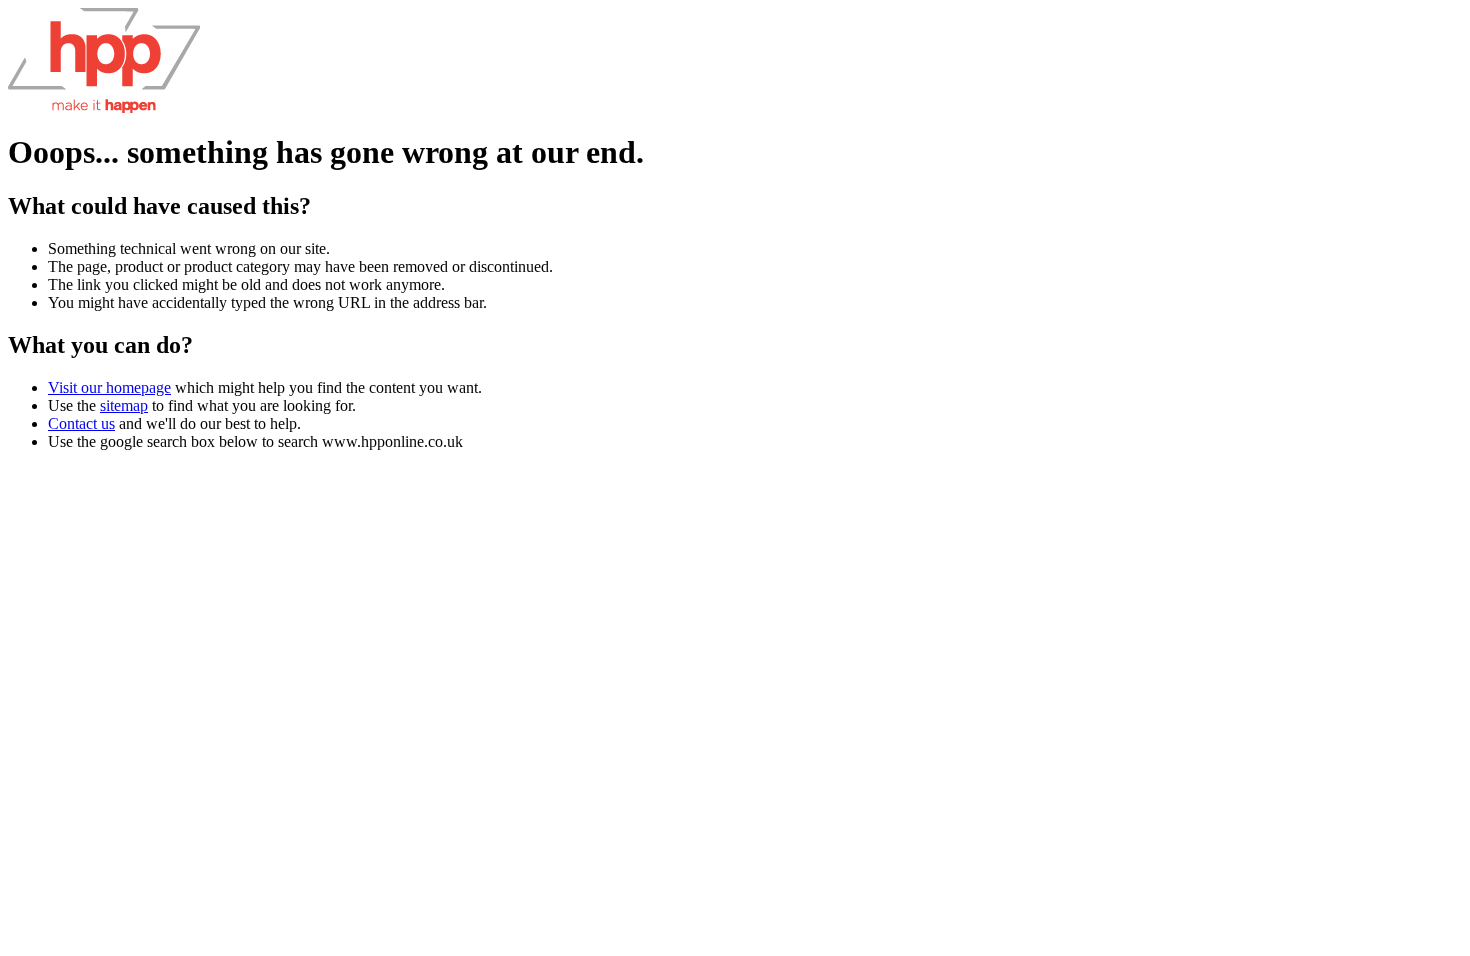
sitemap (124, 405)
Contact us (81, 423)
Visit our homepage (109, 387)
